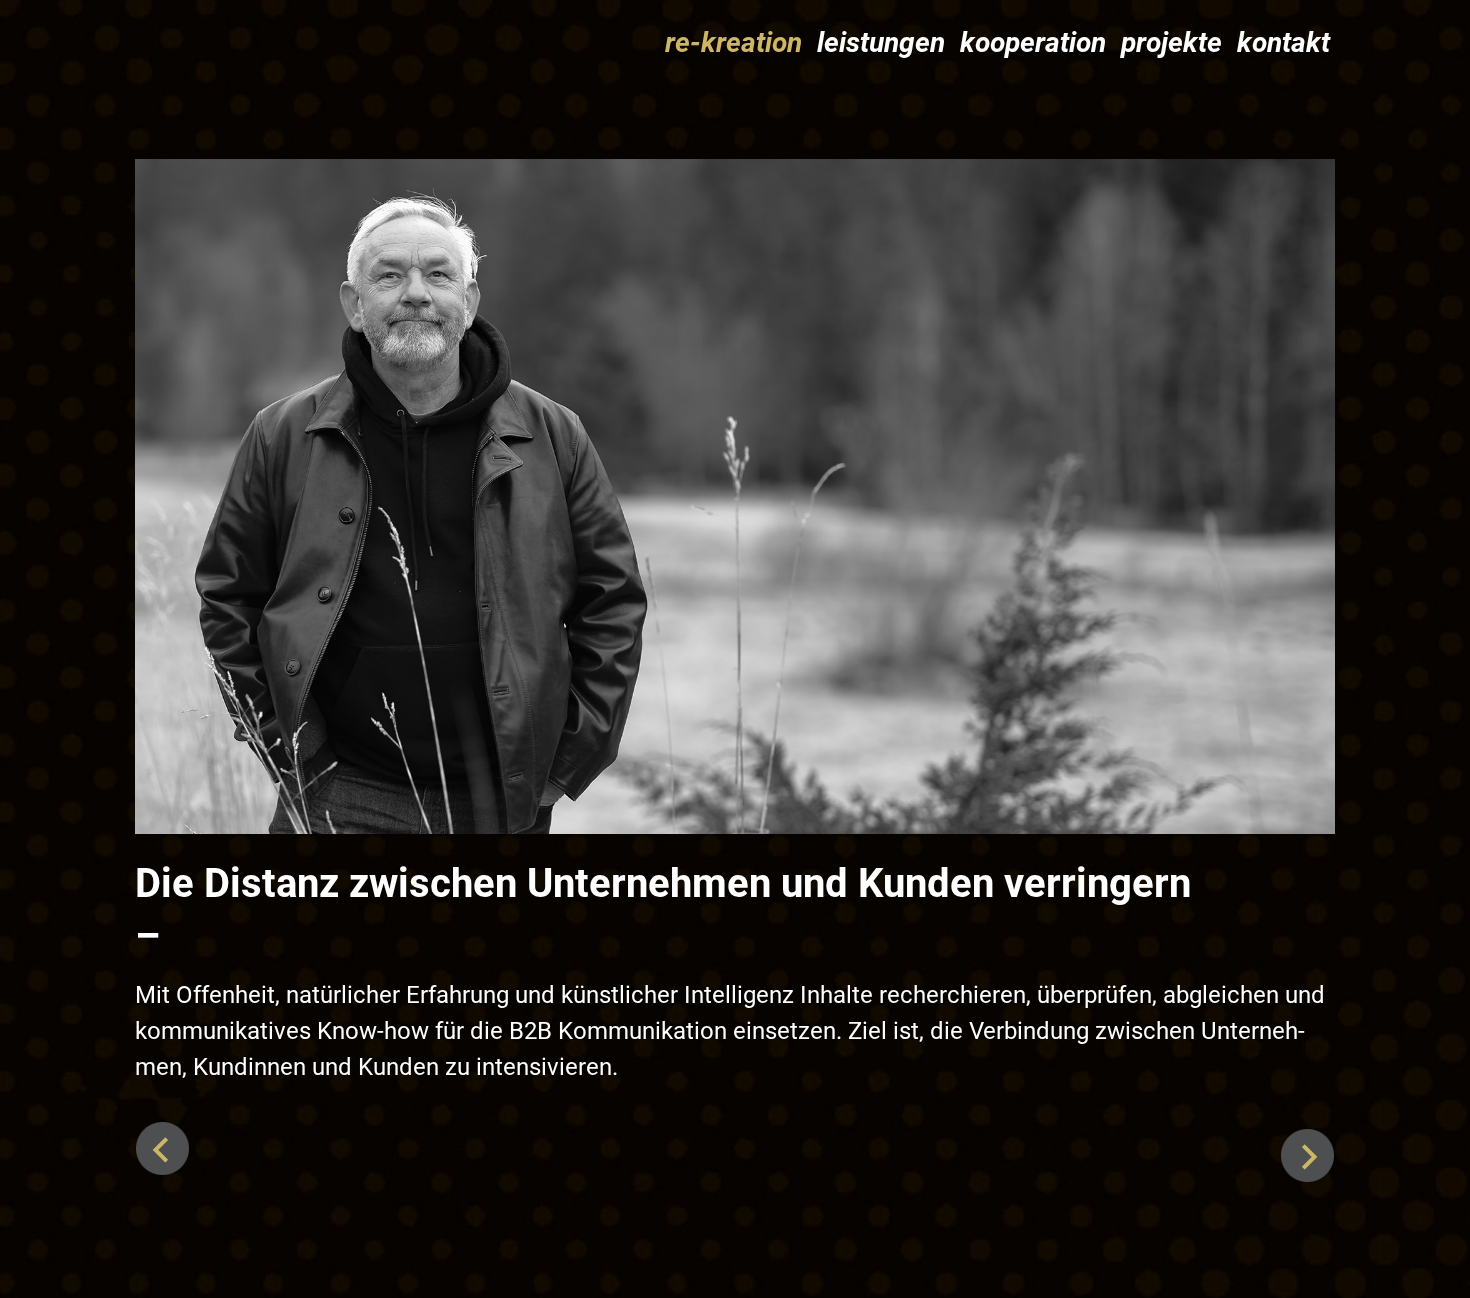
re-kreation (733, 42)
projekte (1171, 42)
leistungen (881, 42)
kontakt (1283, 42)
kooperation (1033, 42)
